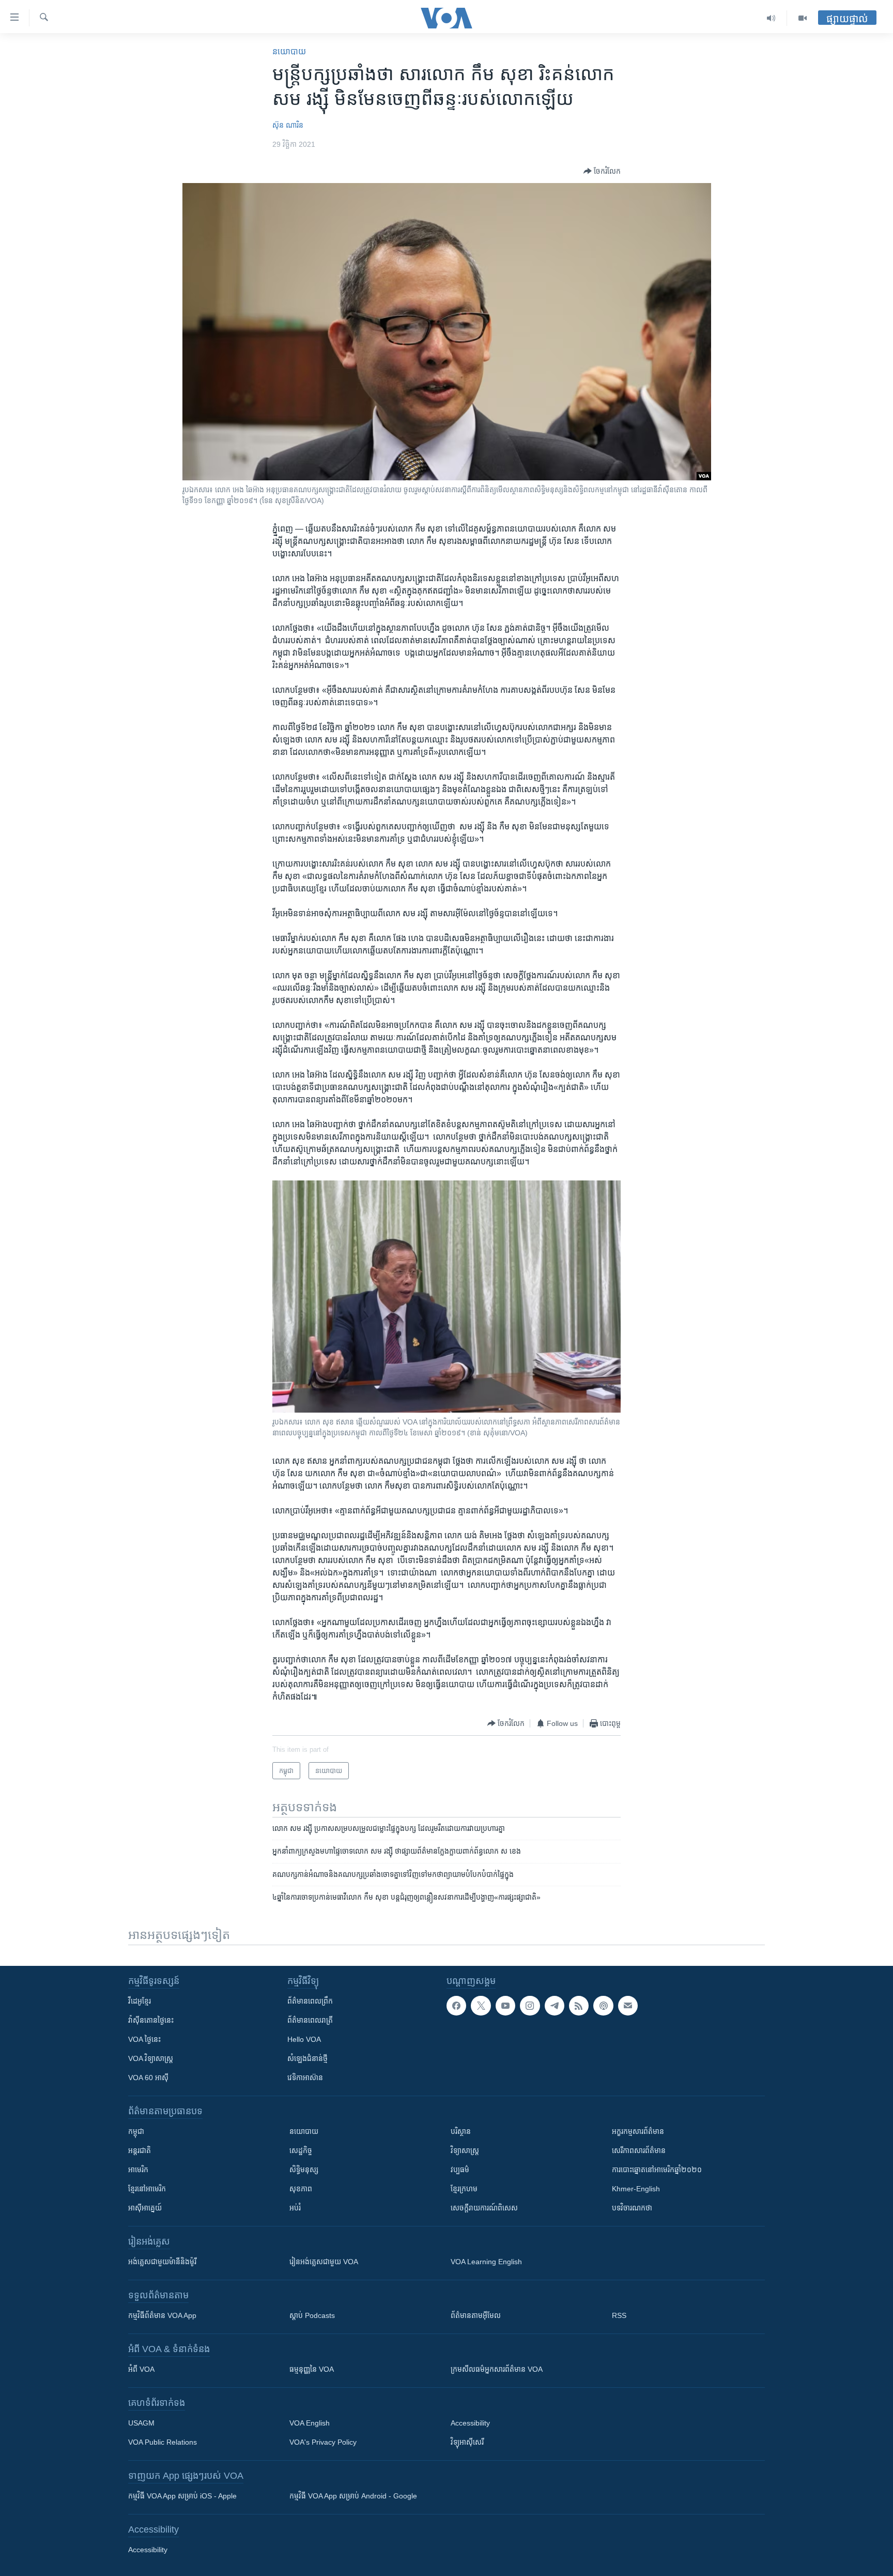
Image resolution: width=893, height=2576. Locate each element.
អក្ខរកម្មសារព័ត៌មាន (638, 2131)
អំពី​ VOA (141, 2369)
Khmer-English (636, 2189)
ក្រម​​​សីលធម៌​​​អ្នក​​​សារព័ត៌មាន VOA (497, 2369)
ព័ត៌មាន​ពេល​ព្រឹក (310, 2001)
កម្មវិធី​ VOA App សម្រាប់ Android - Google (353, 2496)
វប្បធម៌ (460, 2170)
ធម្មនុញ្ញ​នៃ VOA (312, 2369)
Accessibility (470, 2423)
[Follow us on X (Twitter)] (481, 2006)
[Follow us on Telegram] (555, 2006)
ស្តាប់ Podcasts (312, 2315)
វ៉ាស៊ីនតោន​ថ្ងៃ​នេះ (151, 2020)
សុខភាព (301, 2189)
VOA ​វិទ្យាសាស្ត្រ (151, 2058)
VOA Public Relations (163, 2442)
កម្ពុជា (136, 2131)
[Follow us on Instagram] (530, 2006)
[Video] (803, 18)
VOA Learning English (486, 2262)
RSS (619, 2315)
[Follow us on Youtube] (505, 2006)
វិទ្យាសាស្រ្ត (465, 2150)
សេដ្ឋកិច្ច (301, 2150)
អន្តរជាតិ (140, 2150)
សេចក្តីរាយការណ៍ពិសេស (484, 2208)
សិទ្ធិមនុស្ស (304, 2170)
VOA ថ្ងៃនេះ (144, 2039)
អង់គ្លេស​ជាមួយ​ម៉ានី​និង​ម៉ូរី (162, 2262)
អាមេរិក (138, 2170)
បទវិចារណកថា (632, 2208)
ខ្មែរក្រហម (464, 2189)
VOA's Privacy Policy (323, 2442)
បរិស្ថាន (461, 2131)
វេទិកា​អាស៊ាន (305, 2078)
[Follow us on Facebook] (456, 2006)
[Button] (602, 171)
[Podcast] (603, 2006)
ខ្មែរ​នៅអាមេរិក (147, 2189)
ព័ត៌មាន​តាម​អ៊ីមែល (476, 2315)
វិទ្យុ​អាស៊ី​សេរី (467, 2442)
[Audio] (771, 18)
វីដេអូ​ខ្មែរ (140, 2001)
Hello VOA (304, 2039)
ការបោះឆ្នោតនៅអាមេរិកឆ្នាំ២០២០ (657, 2170)
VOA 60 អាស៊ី (148, 2078)
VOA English (310, 2423)
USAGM (141, 2423)
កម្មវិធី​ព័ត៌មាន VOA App (162, 2315)
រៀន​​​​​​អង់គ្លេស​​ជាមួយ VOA (324, 2262)
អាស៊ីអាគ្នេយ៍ (145, 2208)
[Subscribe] (628, 2006)
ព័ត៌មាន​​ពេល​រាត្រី (310, 2020)
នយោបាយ (289, 51)
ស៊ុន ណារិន (288, 125)
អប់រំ (295, 2208)
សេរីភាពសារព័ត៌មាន (639, 2150)
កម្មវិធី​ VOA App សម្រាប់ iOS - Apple (182, 2496)
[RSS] (579, 2006)
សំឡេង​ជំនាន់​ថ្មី (307, 2058)
